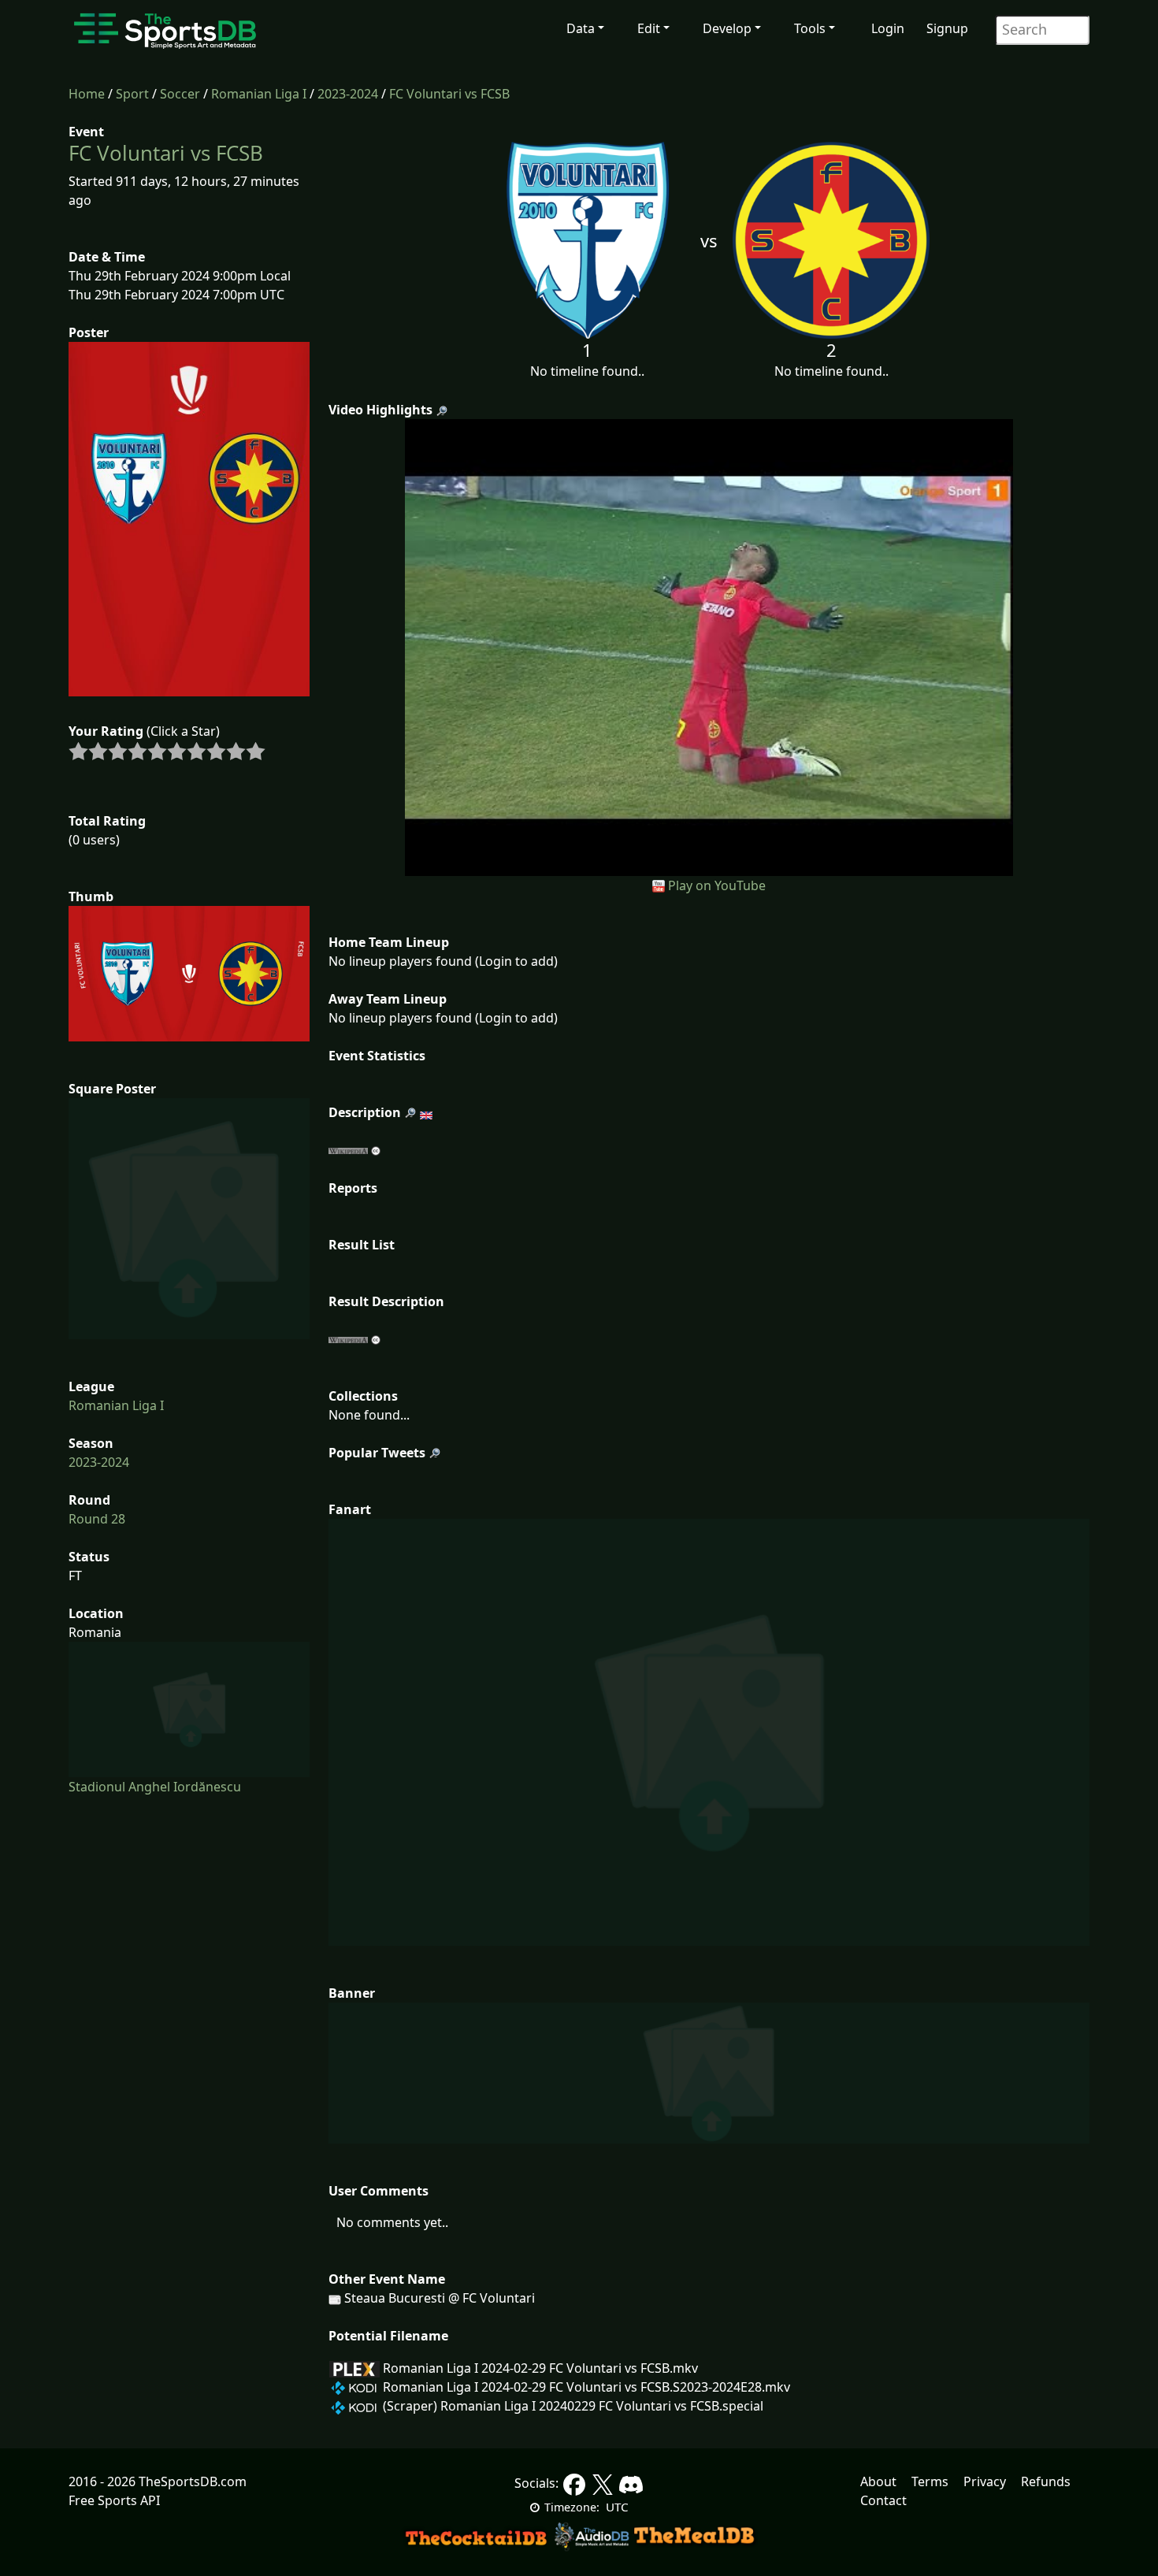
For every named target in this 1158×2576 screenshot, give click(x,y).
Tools (810, 28)
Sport (132, 94)
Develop (727, 28)
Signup (947, 28)
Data (581, 28)
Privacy (985, 2481)
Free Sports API (114, 2500)
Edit (649, 28)
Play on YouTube (717, 885)
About (878, 2481)
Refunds (1046, 2481)
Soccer (180, 94)
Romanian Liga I (259, 94)
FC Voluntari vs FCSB (449, 94)
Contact (883, 2500)
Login (888, 28)
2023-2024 (348, 94)
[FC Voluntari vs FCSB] (709, 646)
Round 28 (97, 1519)
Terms (930, 2481)
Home (87, 94)
